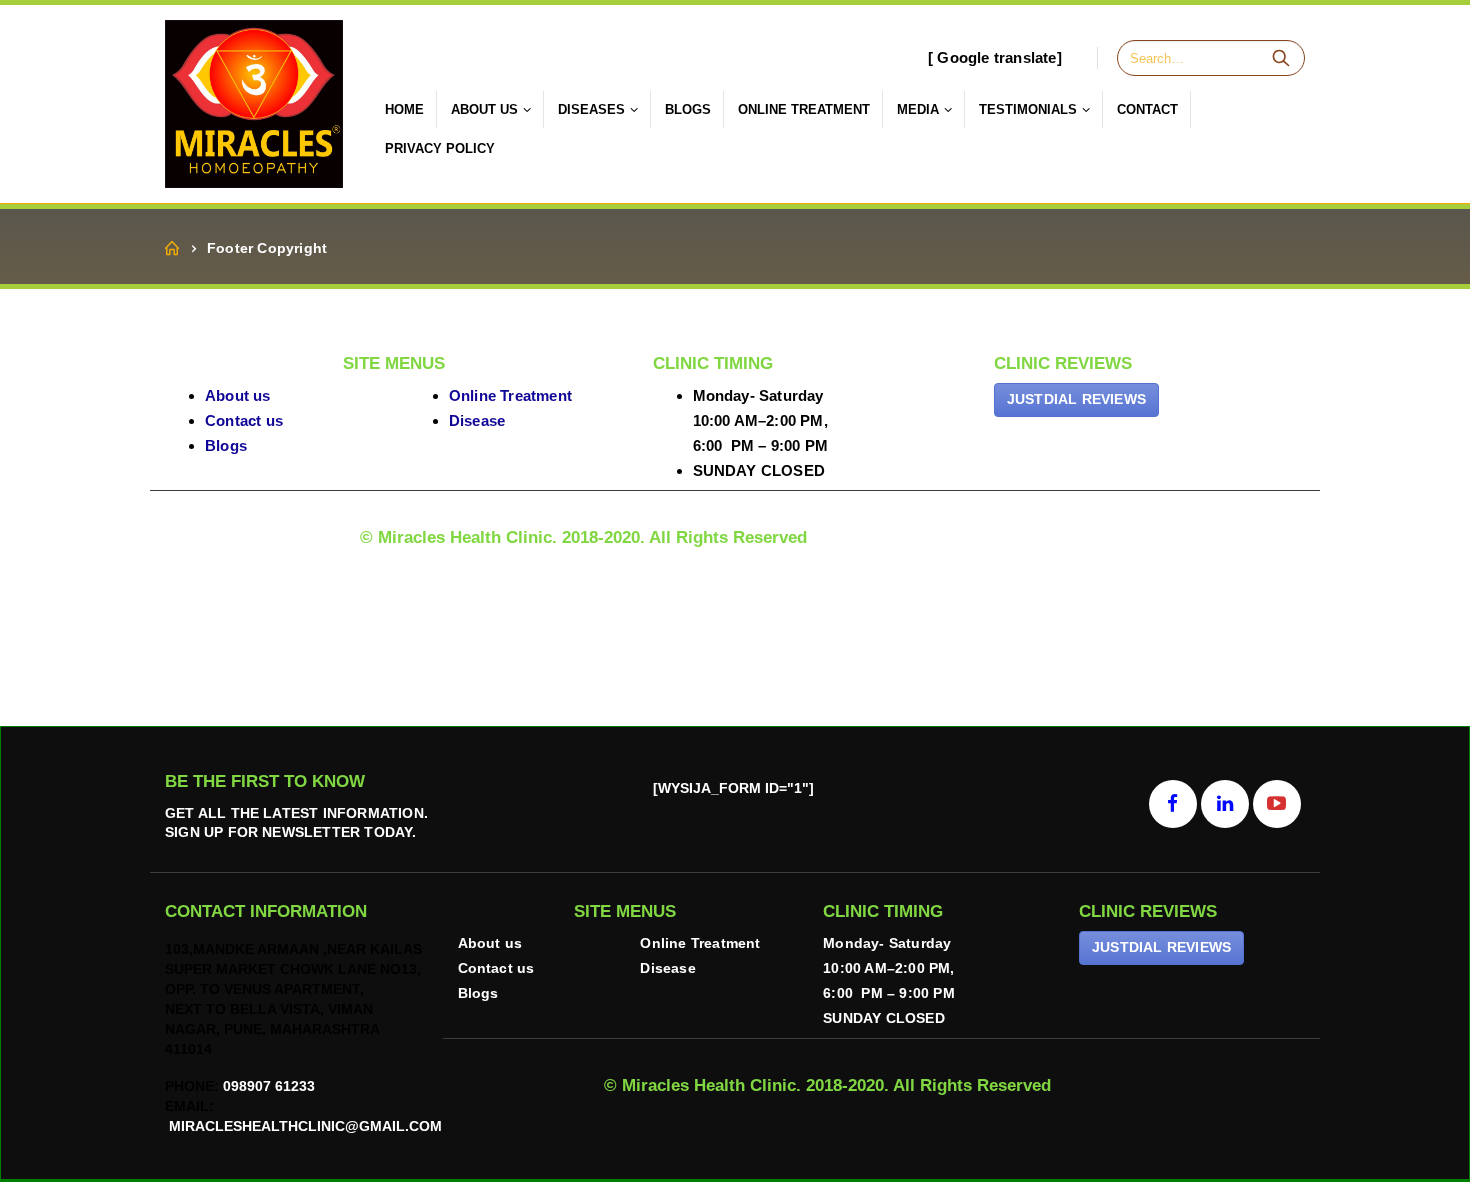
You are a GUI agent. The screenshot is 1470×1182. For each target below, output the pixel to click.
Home (404, 109)
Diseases (591, 109)
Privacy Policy (440, 148)
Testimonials (1028, 109)
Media (918, 109)
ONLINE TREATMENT (804, 109)
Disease (477, 420)
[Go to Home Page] (172, 248)
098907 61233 (269, 1086)
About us (238, 395)
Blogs (688, 109)
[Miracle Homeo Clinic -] (254, 104)
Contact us (244, 420)
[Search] (1281, 58)
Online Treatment (510, 395)
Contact (1147, 109)
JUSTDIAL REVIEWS (1076, 399)
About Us (484, 109)
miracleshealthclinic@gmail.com (303, 1126)
